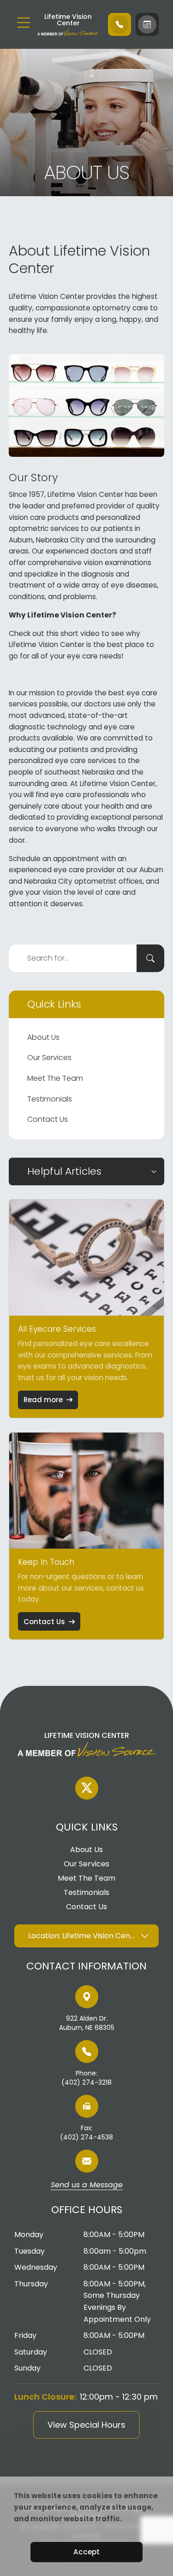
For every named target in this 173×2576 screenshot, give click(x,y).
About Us (43, 1037)
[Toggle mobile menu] (24, 23)
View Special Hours (86, 2425)
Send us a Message (87, 2186)
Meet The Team (55, 1078)
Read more (43, 1400)
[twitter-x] (87, 1788)
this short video (73, 633)
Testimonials (50, 1099)
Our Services (49, 1058)
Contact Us (48, 1119)
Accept (86, 2552)
